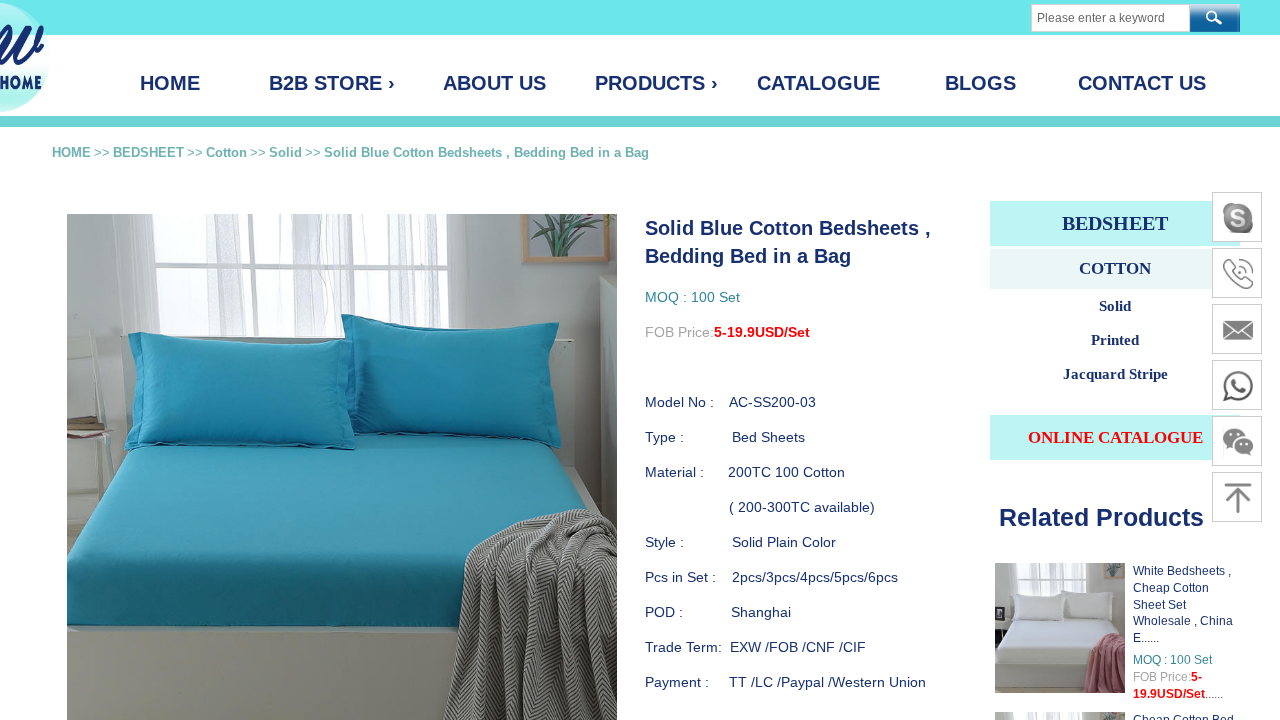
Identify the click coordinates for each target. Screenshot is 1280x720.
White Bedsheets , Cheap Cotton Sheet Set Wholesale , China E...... (1183, 604)
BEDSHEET (148, 152)
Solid (285, 152)
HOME (71, 152)
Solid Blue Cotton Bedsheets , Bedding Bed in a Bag (486, 152)
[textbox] (1110, 18)
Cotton (226, 152)
